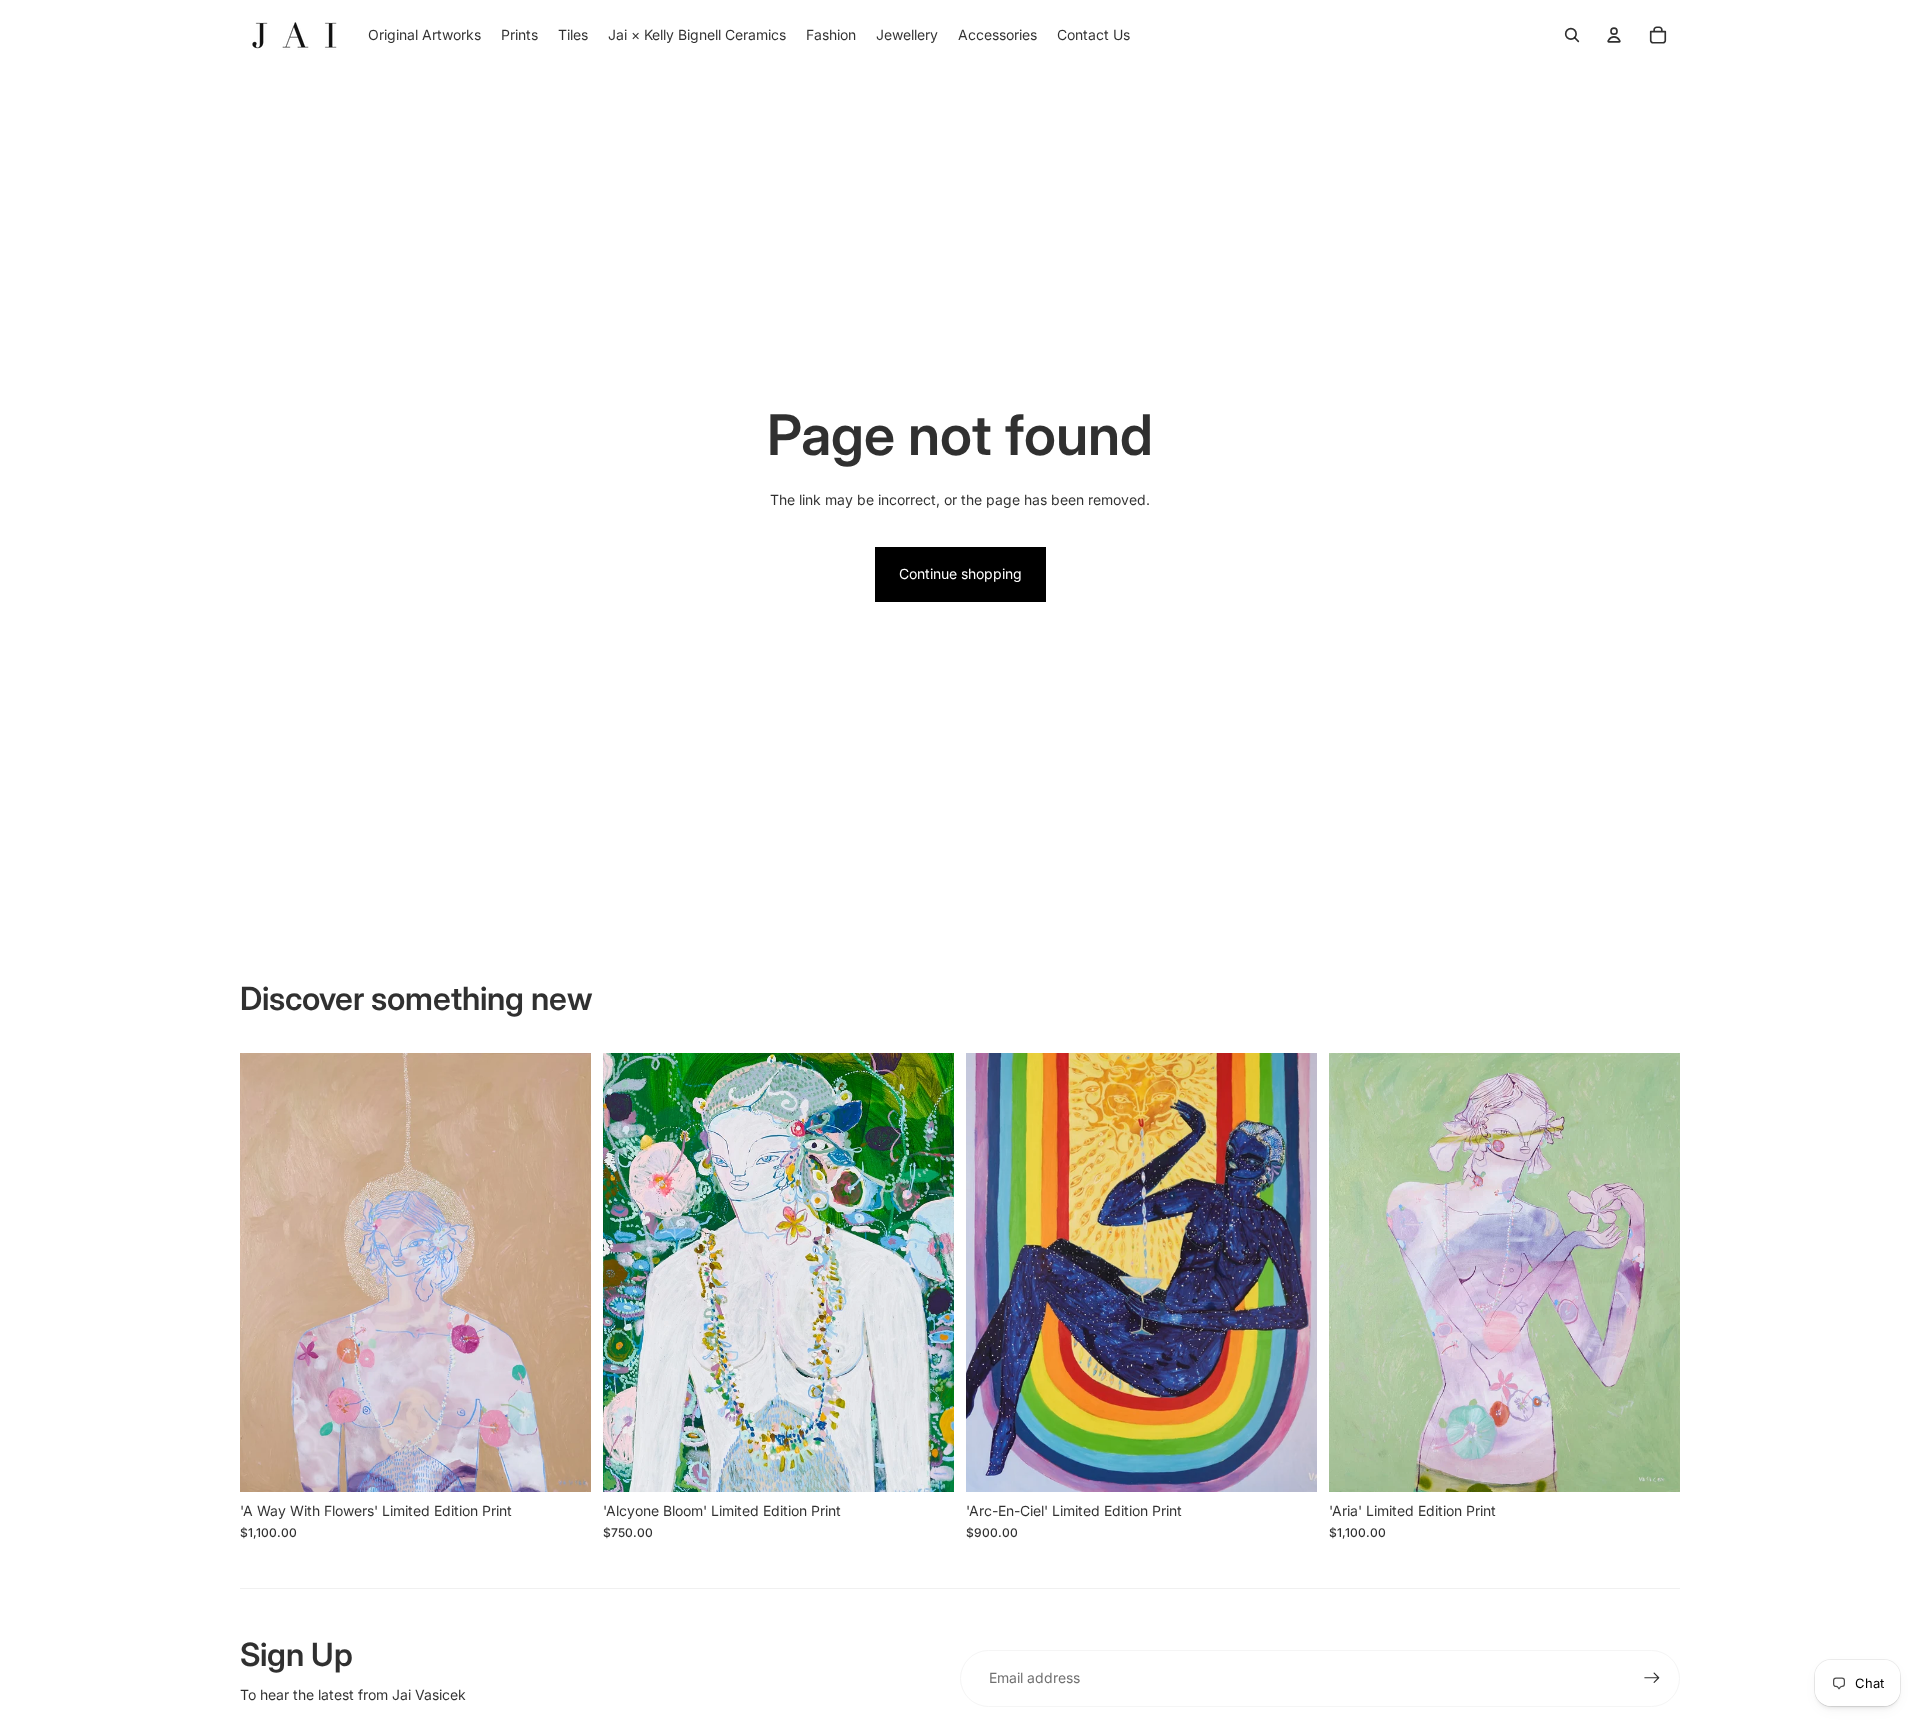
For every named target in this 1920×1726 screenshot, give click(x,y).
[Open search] (1572, 35)
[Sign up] (1652, 1678)
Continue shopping (960, 573)
